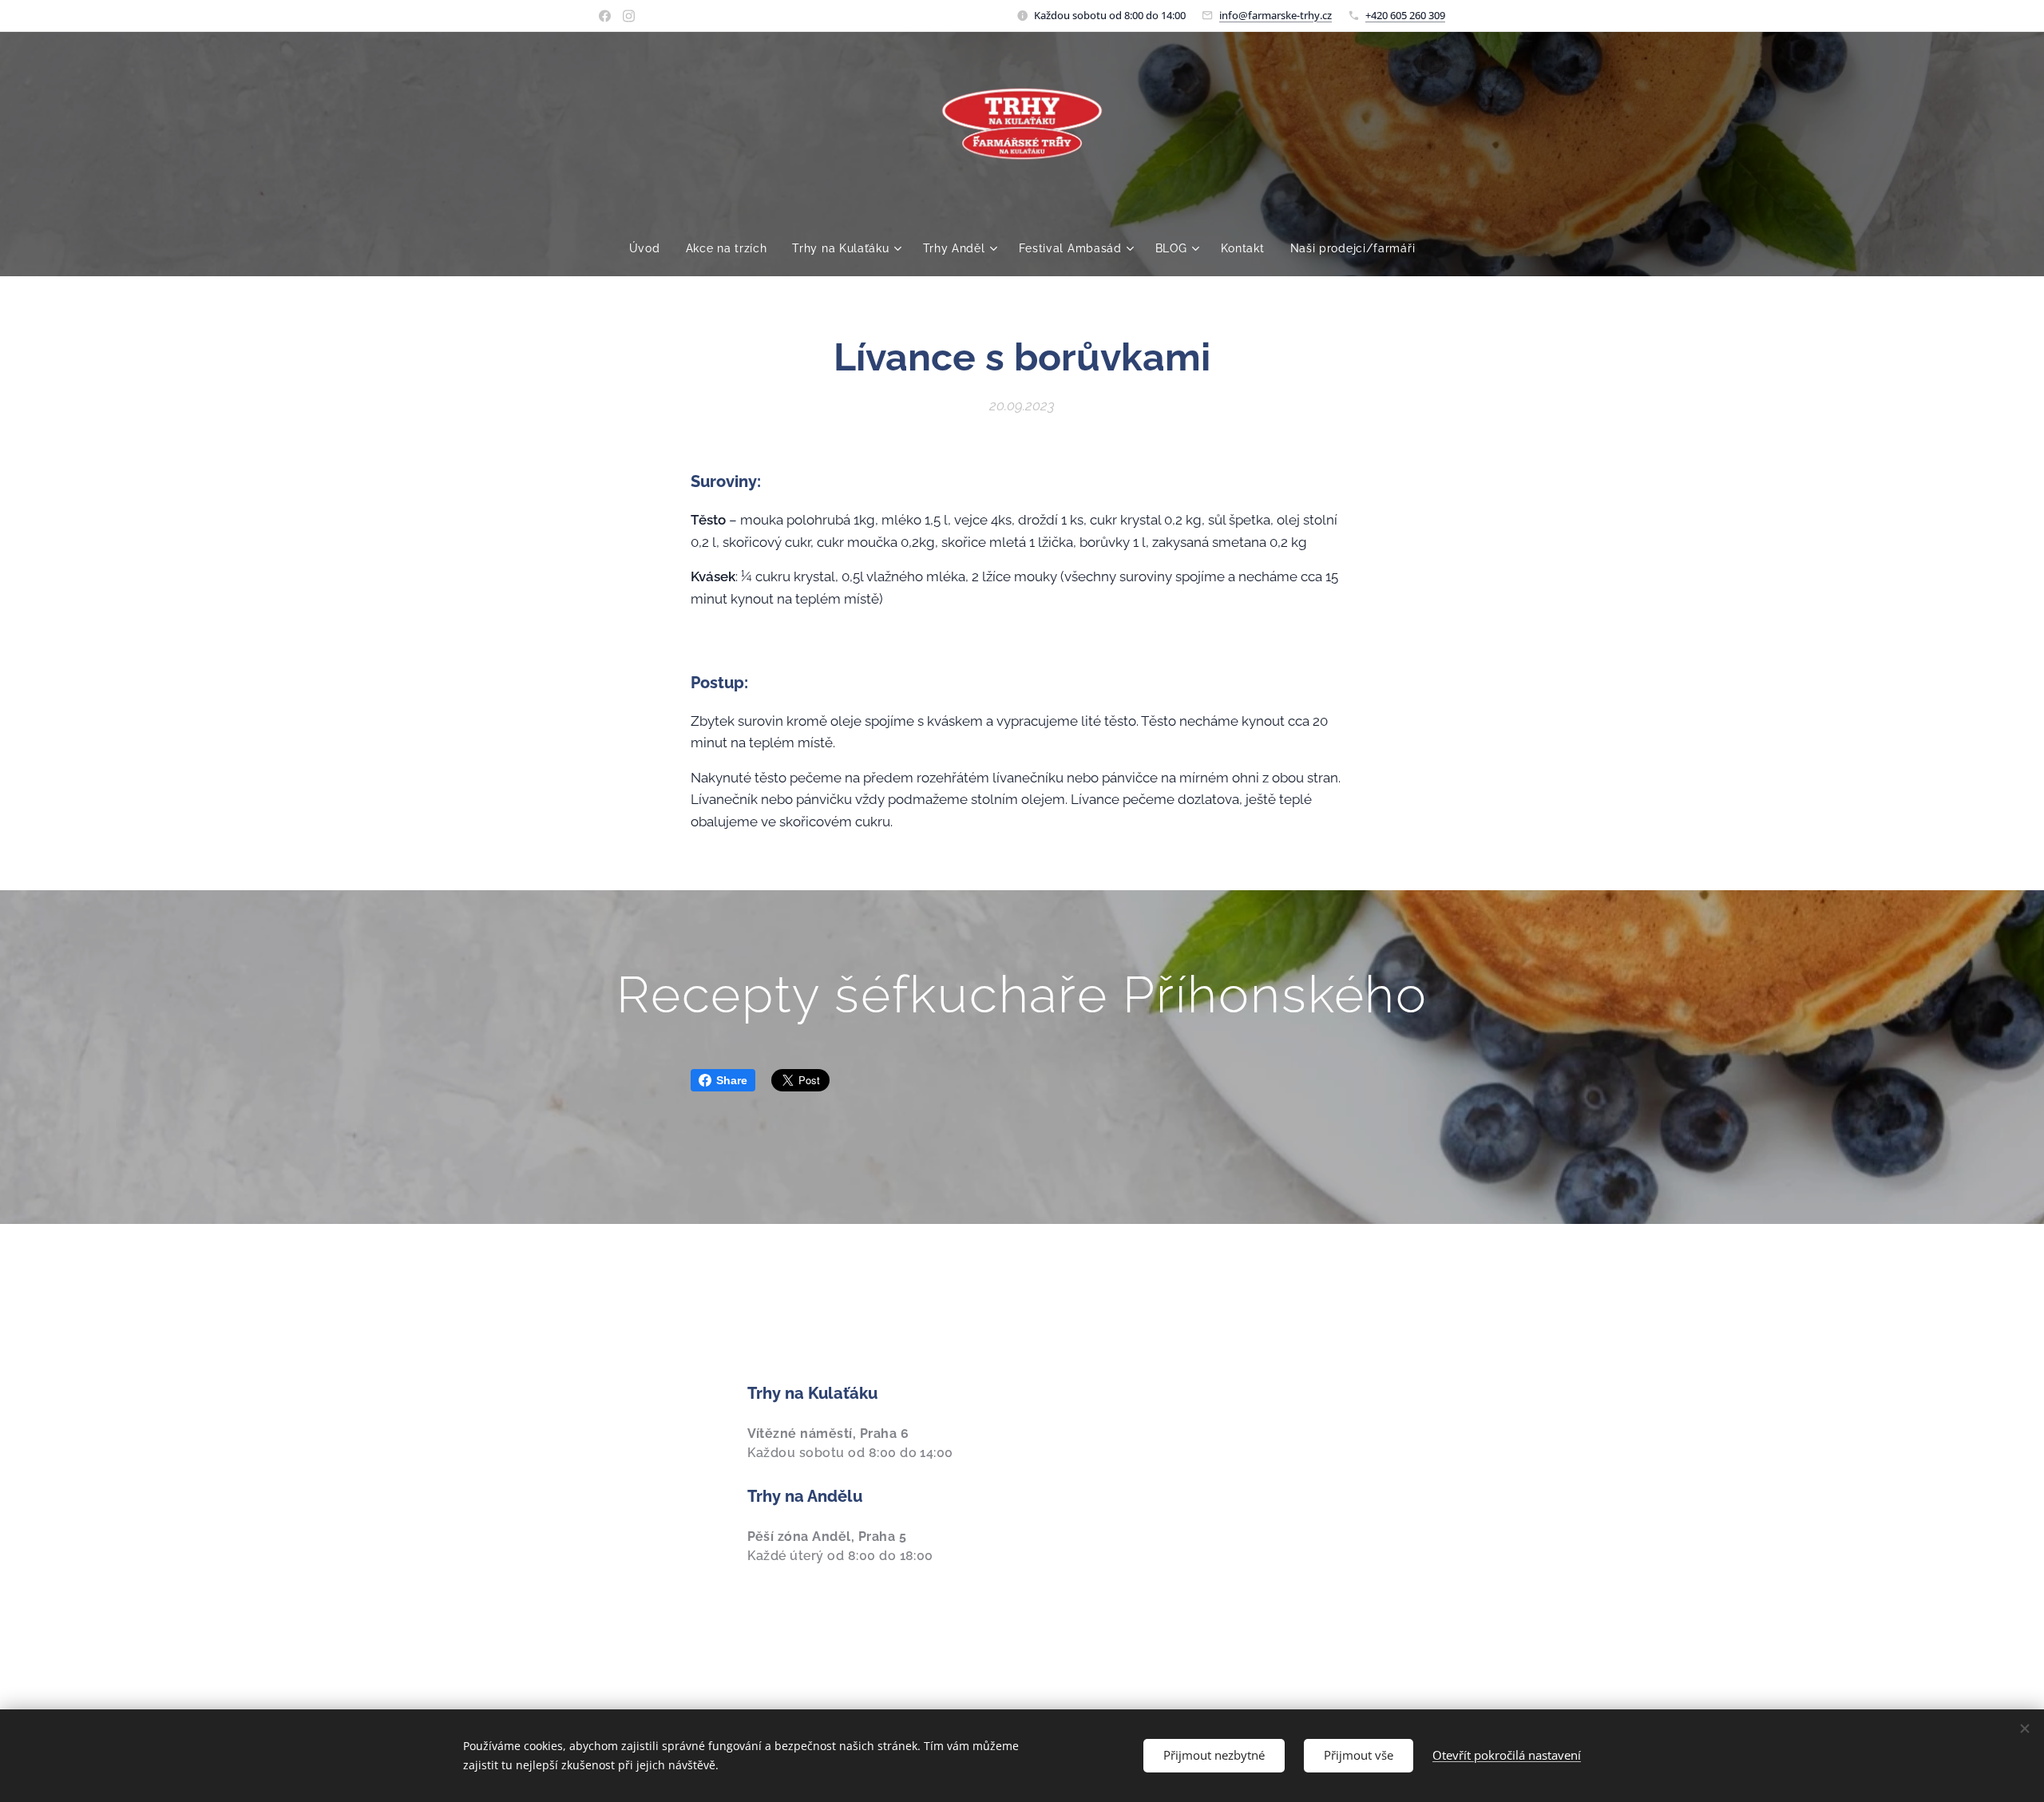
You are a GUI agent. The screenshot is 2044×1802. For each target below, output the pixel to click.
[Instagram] (629, 16)
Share (732, 1080)
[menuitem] (651, 248)
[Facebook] (605, 16)
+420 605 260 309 (1405, 15)
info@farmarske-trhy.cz (1276, 15)
